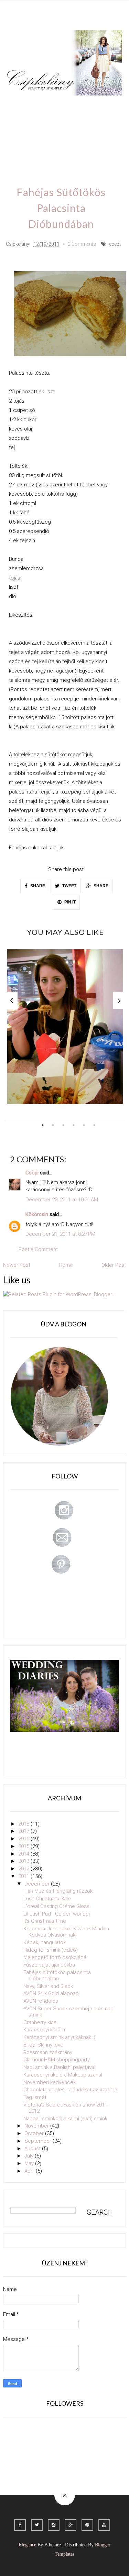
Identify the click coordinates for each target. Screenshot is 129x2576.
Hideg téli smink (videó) (51, 1950)
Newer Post (17, 1265)
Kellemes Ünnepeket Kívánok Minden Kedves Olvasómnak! (66, 1932)
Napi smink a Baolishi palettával (59, 2067)
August (33, 2149)
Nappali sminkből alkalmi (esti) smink (65, 2119)
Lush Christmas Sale (47, 1899)
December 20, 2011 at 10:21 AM (62, 1200)
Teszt (20, 125)
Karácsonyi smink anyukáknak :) (59, 2037)
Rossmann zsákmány (48, 2052)
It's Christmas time (45, 1921)
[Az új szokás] (65, 1027)
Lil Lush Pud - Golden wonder (57, 1914)
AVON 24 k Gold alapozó (51, 1993)
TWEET (69, 886)
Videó (20, 145)
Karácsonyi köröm (44, 2030)
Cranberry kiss (40, 2022)
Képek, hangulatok (45, 1942)
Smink (46, 105)
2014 (24, 1854)
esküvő (76, 145)
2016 (24, 1839)
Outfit (73, 105)
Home (47, 145)
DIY (44, 125)
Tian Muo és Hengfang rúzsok (58, 1891)
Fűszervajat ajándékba (49, 1965)
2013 (24, 1861)
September (39, 2141)
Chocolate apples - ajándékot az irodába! (71, 2090)
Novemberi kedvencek (50, 2082)
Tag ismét (35, 2097)
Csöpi (32, 1173)
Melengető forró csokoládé (55, 1957)
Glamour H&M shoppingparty (57, 2060)
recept (114, 244)
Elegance (27, 2545)
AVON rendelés (41, 2001)
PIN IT (69, 902)
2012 (24, 1869)
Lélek (19, 105)
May (30, 2163)
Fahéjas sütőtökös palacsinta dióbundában (57, 1976)
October (35, 2133)
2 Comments (82, 244)
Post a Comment (38, 1249)
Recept (93, 125)
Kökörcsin (37, 1214)
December (38, 1884)
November (37, 2126)
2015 (24, 1846)
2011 (24, 1876)
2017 (24, 1831)
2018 (24, 1824)
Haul (66, 125)
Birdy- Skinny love (43, 2045)
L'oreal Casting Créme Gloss (56, 1906)
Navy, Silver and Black (48, 1986)
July (30, 2156)
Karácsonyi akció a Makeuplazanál (63, 2075)
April (30, 2171)
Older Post (114, 1265)
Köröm (100, 105)
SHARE (37, 886)
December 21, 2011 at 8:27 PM (60, 1234)
